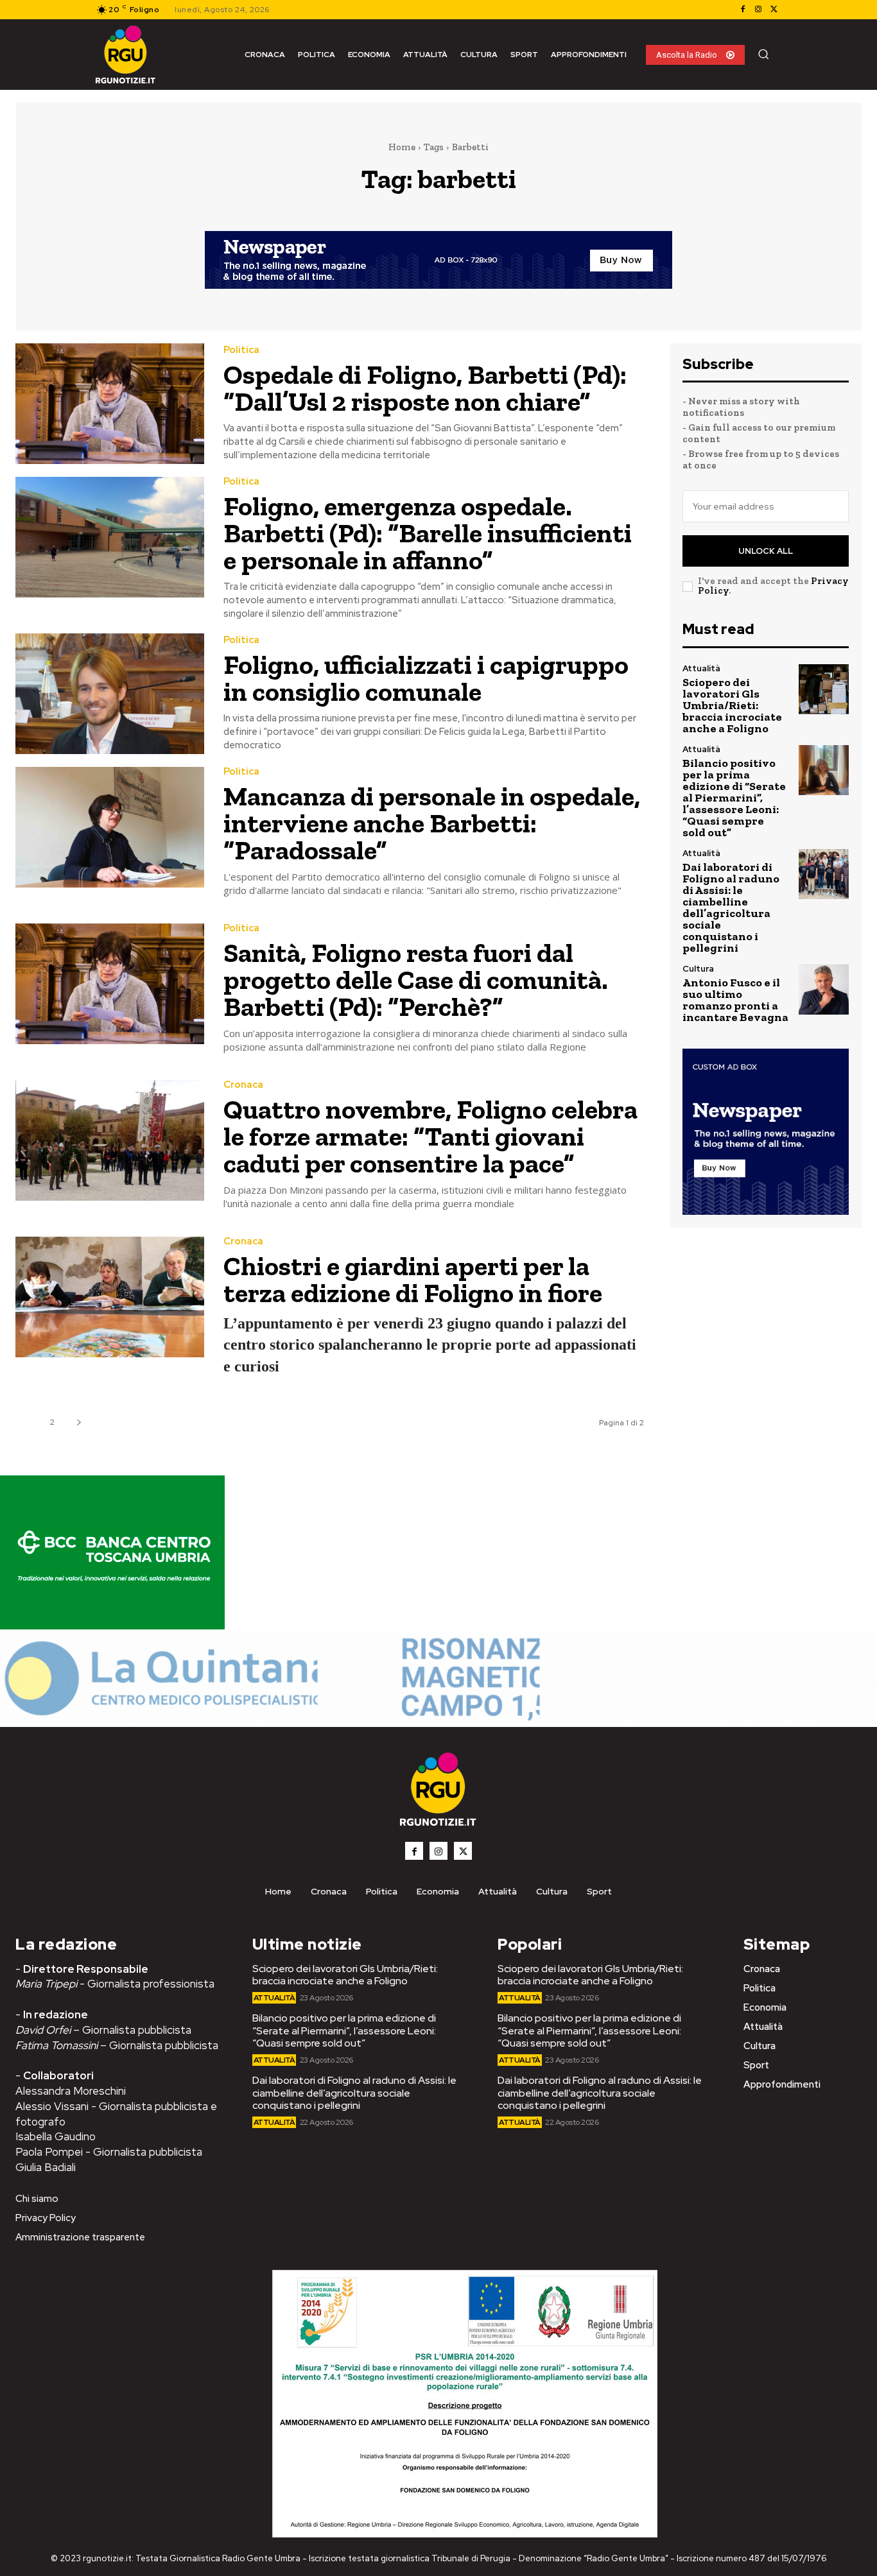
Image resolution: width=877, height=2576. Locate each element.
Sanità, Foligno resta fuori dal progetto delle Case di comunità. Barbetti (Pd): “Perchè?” (416, 980)
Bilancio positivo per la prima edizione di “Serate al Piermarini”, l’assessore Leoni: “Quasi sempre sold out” (734, 798)
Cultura (698, 969)
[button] (763, 54)
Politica (241, 350)
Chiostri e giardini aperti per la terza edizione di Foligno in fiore (413, 1279)
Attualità (701, 668)
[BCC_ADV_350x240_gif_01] (112, 1626)
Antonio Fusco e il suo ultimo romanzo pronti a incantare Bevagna (735, 1000)
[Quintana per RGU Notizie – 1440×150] (438, 1720)
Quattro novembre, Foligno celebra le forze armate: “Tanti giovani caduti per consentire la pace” (430, 1136)
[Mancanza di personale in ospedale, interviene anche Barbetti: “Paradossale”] (110, 827)
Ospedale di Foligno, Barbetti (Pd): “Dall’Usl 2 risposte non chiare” (425, 388)
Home (402, 147)
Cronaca (243, 1085)
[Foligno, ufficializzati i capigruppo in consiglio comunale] (110, 694)
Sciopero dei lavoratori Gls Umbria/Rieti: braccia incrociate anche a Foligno (732, 705)
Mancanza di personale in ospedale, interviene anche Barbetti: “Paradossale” (432, 823)
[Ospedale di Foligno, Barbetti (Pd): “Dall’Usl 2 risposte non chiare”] (110, 404)
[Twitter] (774, 10)
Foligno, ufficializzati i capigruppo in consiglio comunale (426, 678)
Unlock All (766, 551)
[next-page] (79, 1422)
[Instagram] (758, 10)
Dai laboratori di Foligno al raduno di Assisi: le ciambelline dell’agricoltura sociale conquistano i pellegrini (731, 907)
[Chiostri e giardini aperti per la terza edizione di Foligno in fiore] (110, 1297)
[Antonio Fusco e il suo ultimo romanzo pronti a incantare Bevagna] (824, 990)
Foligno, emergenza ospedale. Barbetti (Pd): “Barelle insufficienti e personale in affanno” (428, 533)
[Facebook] (743, 10)
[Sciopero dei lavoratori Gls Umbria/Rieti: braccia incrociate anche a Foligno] (824, 689)
